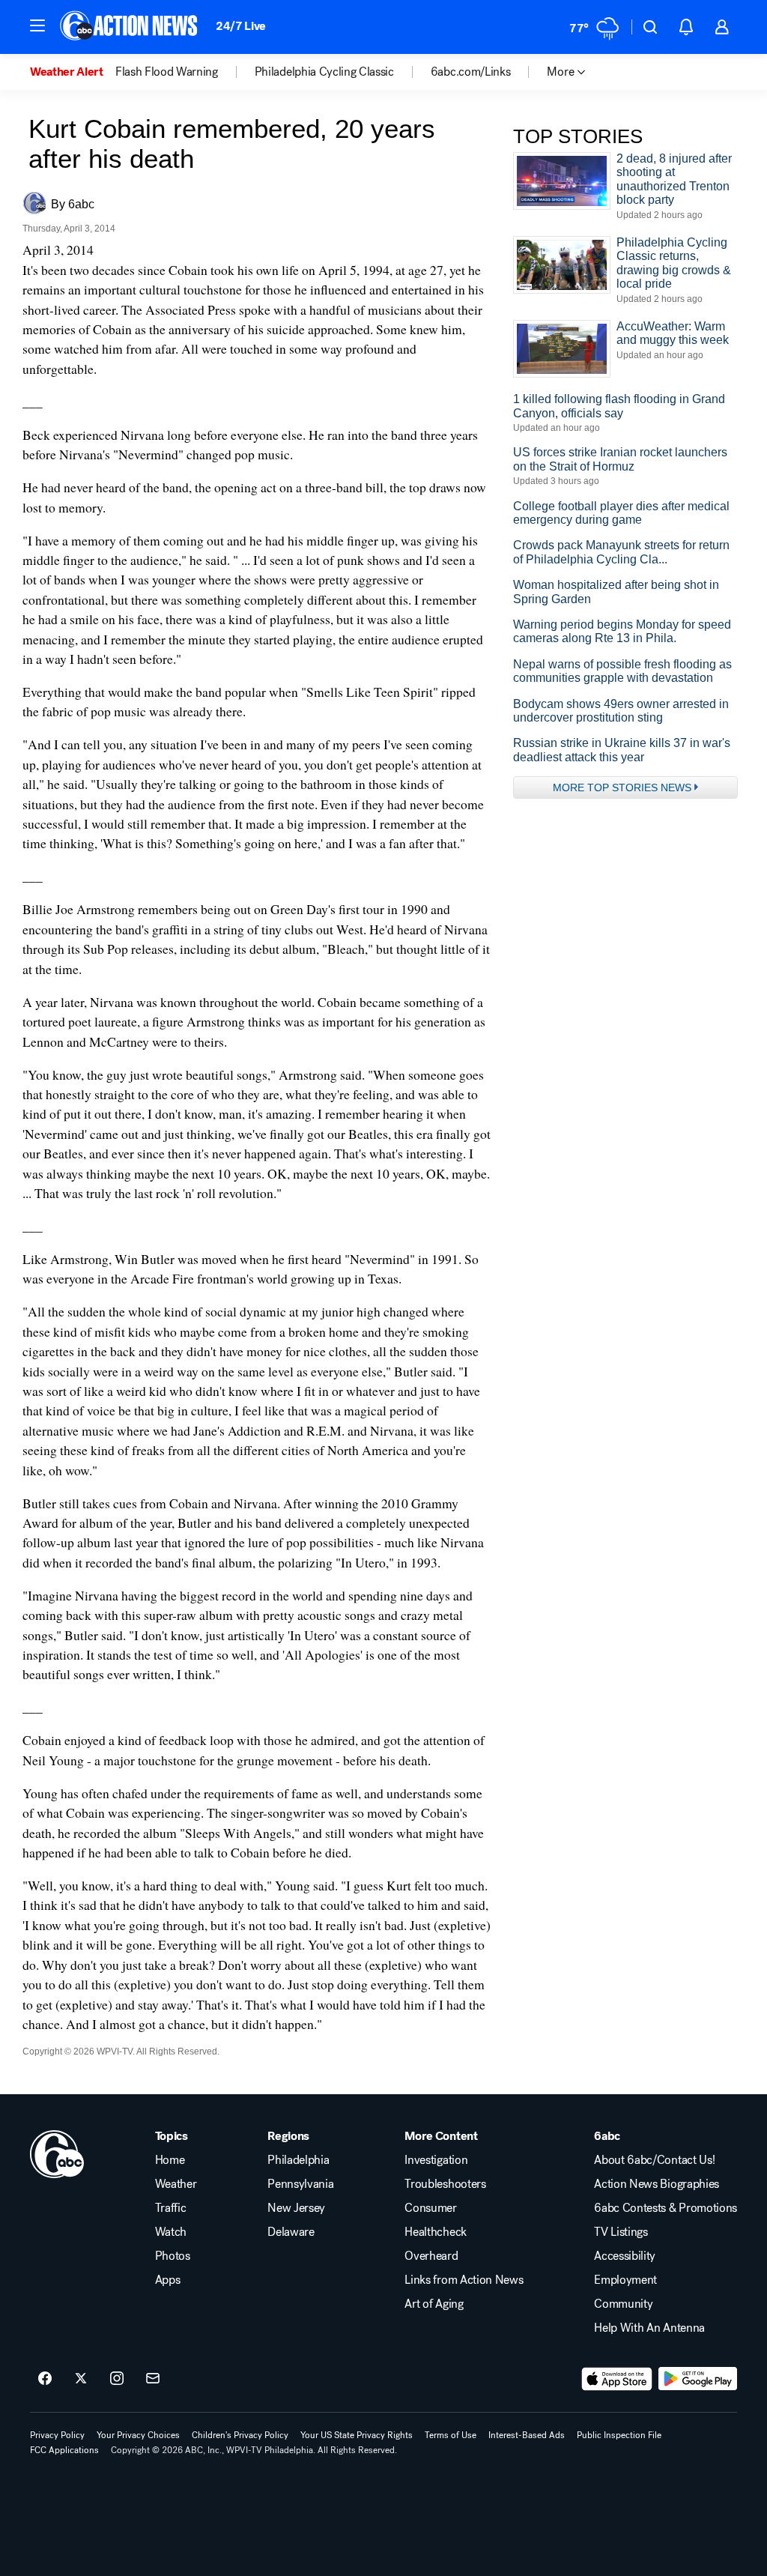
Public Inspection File (619, 2435)
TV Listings (621, 2232)
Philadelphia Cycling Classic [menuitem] (324, 72)
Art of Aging (434, 2304)
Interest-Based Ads (527, 2435)
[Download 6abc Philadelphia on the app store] (617, 2379)
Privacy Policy (57, 2435)
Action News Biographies (657, 2184)
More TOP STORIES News (622, 787)
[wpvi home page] (57, 2154)
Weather (176, 2184)
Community (623, 2304)
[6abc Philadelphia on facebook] (45, 2379)
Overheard (431, 2256)
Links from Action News (464, 2280)
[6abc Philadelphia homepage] (130, 27)
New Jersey (296, 2208)
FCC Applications (64, 2450)
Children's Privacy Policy (240, 2435)
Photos (173, 2256)
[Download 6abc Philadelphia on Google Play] (698, 2379)
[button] (37, 25)
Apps (168, 2280)
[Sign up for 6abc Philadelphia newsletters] (153, 2379)
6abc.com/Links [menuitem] (471, 72)
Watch (171, 2232)
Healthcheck (435, 2232)
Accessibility (625, 2256)
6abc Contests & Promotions (666, 2208)
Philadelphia (298, 2160)
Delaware (291, 2232)
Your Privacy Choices (138, 2435)
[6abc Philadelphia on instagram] (117, 2379)
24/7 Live (241, 26)
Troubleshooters (445, 2184)
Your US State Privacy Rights (357, 2435)
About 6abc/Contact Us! (654, 2160)
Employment (625, 2280)
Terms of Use (451, 2435)
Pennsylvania (300, 2184)
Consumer (430, 2208)
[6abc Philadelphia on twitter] (81, 2379)
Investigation (436, 2160)
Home (170, 2160)
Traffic (171, 2208)
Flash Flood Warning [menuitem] (167, 72)
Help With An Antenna (649, 2328)
